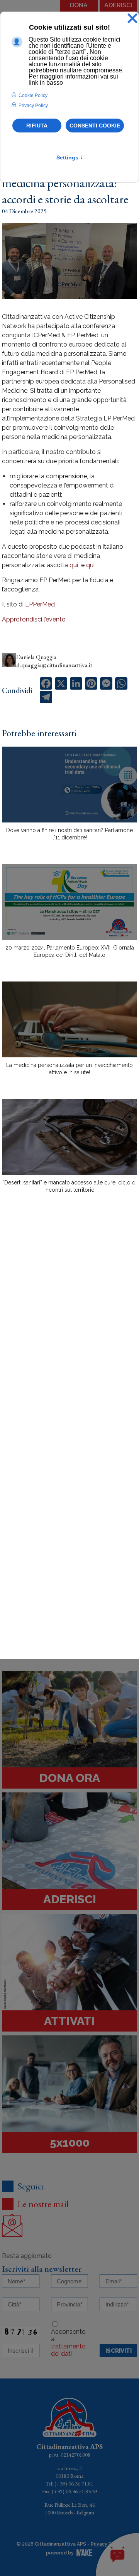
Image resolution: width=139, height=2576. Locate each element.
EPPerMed (40, 604)
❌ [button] (132, 19)
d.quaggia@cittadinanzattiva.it (54, 665)
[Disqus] (69, 1334)
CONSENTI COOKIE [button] (95, 126)
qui (73, 565)
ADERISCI (118, 5)
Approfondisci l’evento (34, 619)
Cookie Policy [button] (33, 95)
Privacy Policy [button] (33, 106)
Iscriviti (119, 2351)
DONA (79, 5)
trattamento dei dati (68, 2350)
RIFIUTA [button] (37, 126)
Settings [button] (70, 157)
